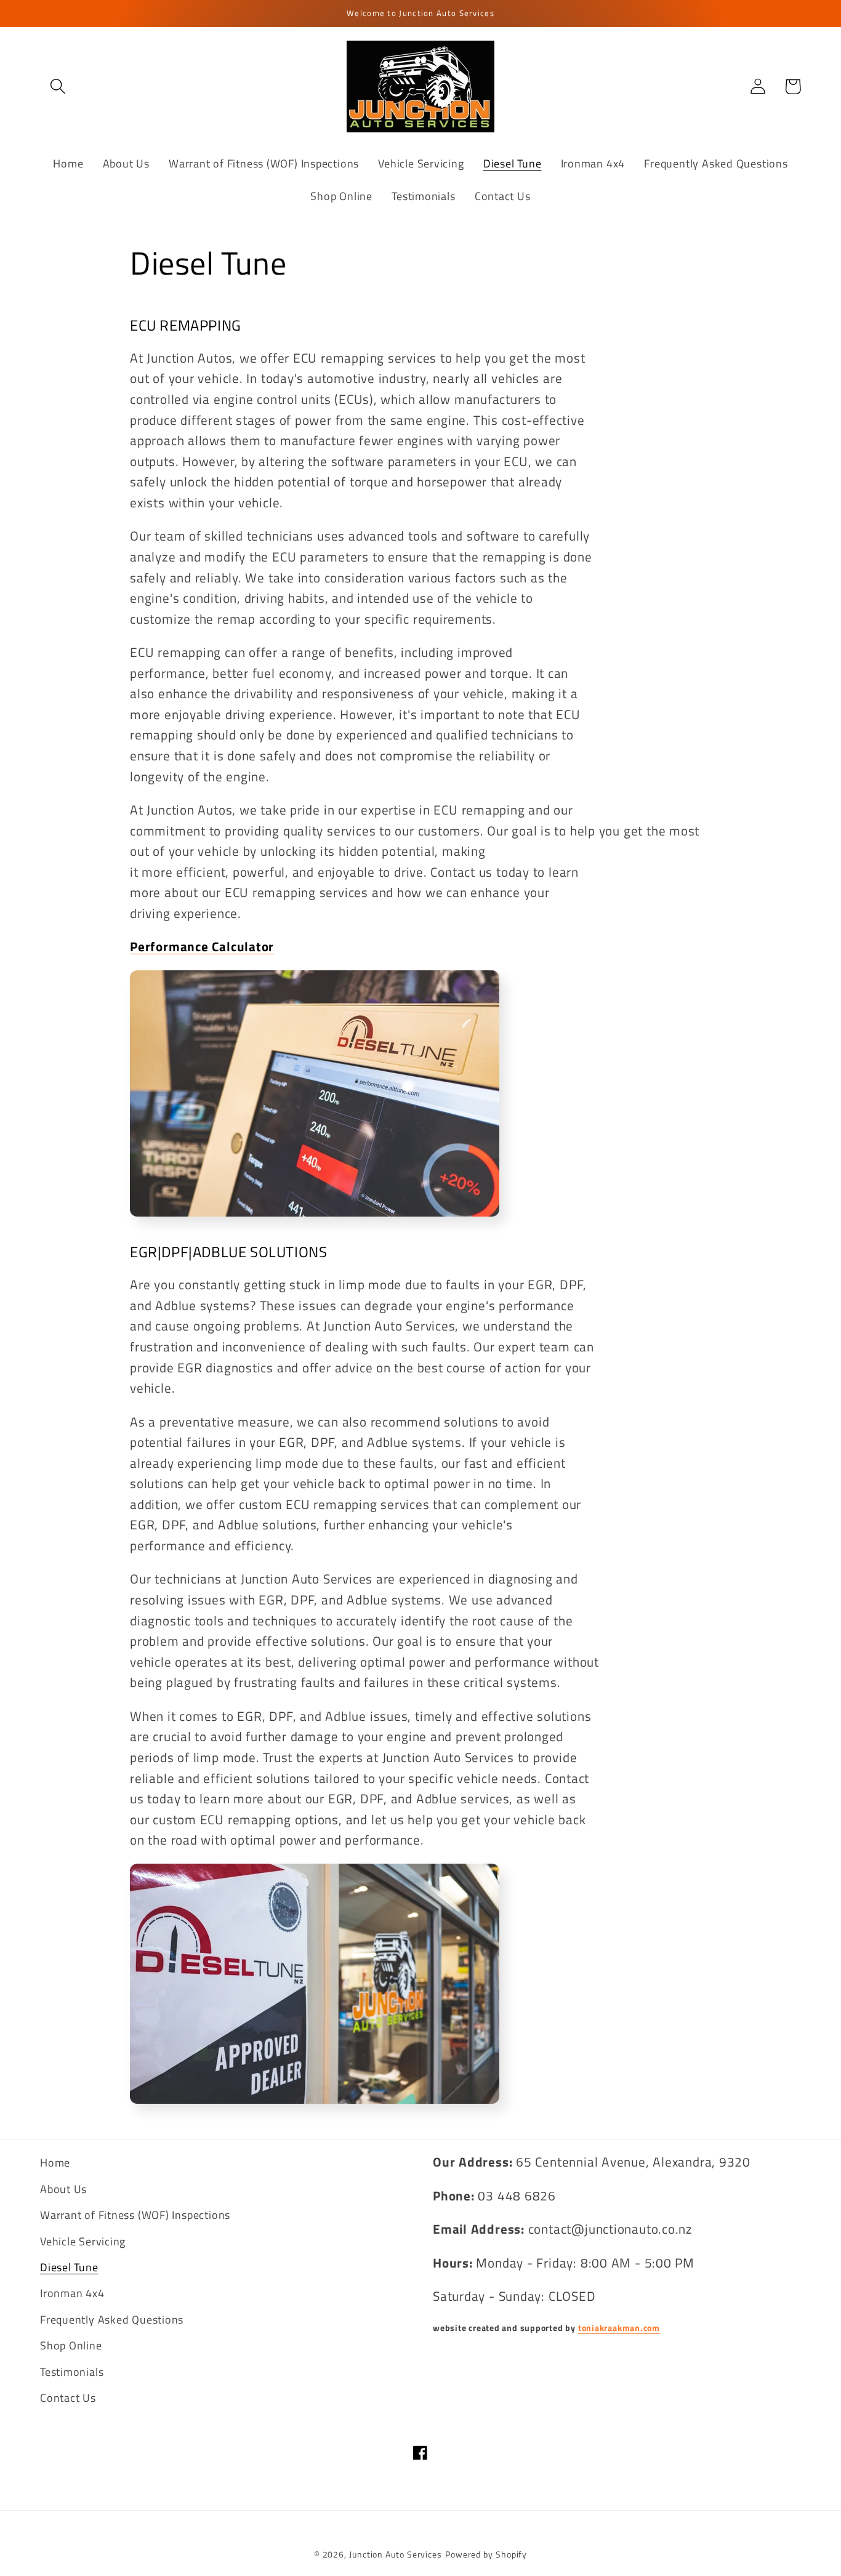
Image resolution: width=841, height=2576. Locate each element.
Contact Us (68, 2397)
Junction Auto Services (396, 2554)
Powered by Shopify (486, 2554)
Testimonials (72, 2372)
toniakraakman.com (619, 2328)
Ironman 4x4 (72, 2293)
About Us (63, 2189)
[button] (58, 87)
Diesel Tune (69, 2267)
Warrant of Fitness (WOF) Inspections (135, 2215)
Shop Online (71, 2345)
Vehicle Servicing (83, 2241)
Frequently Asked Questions (112, 2319)
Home (55, 2162)
